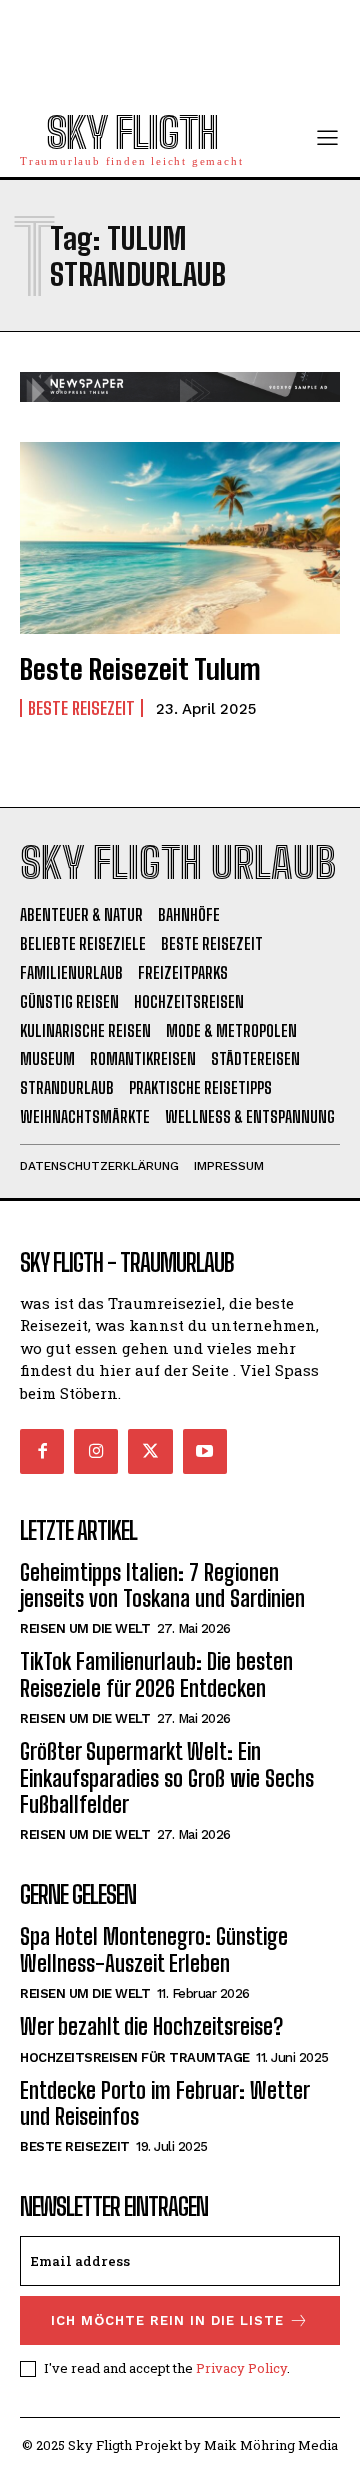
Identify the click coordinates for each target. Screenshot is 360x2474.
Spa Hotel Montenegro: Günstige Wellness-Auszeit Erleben (154, 1949)
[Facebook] (42, 1451)
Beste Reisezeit (81, 708)
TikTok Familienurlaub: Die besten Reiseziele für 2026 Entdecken (156, 1674)
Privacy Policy (241, 2368)
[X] (150, 1451)
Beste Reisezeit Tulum (140, 669)
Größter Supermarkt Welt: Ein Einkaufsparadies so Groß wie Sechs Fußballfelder (167, 1778)
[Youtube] (205, 1451)
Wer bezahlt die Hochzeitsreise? (151, 2026)
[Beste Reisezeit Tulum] (180, 538)
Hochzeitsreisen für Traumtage (135, 2057)
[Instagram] (96, 1451)
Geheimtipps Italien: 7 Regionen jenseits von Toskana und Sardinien (162, 1585)
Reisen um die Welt (85, 1628)
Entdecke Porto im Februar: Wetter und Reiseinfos (165, 2103)
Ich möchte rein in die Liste (167, 2320)
